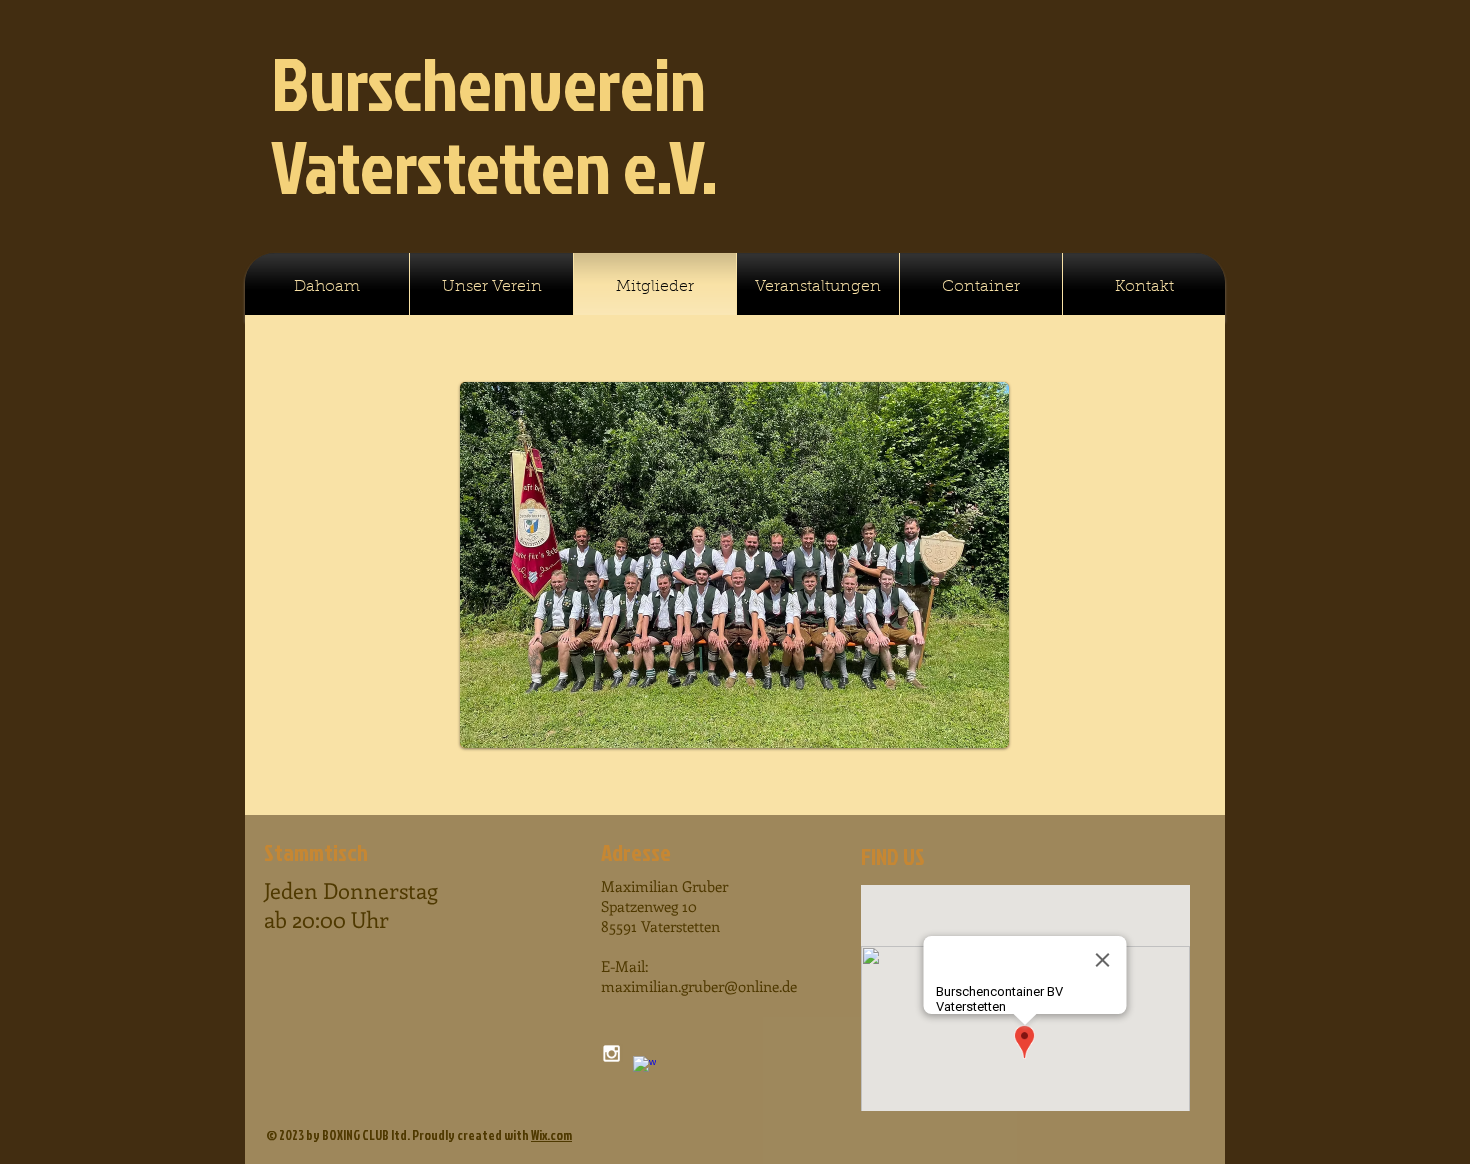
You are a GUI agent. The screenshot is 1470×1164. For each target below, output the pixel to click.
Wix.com (551, 1135)
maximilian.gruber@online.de (699, 986)
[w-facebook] (644, 1067)
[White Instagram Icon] (611, 1053)
